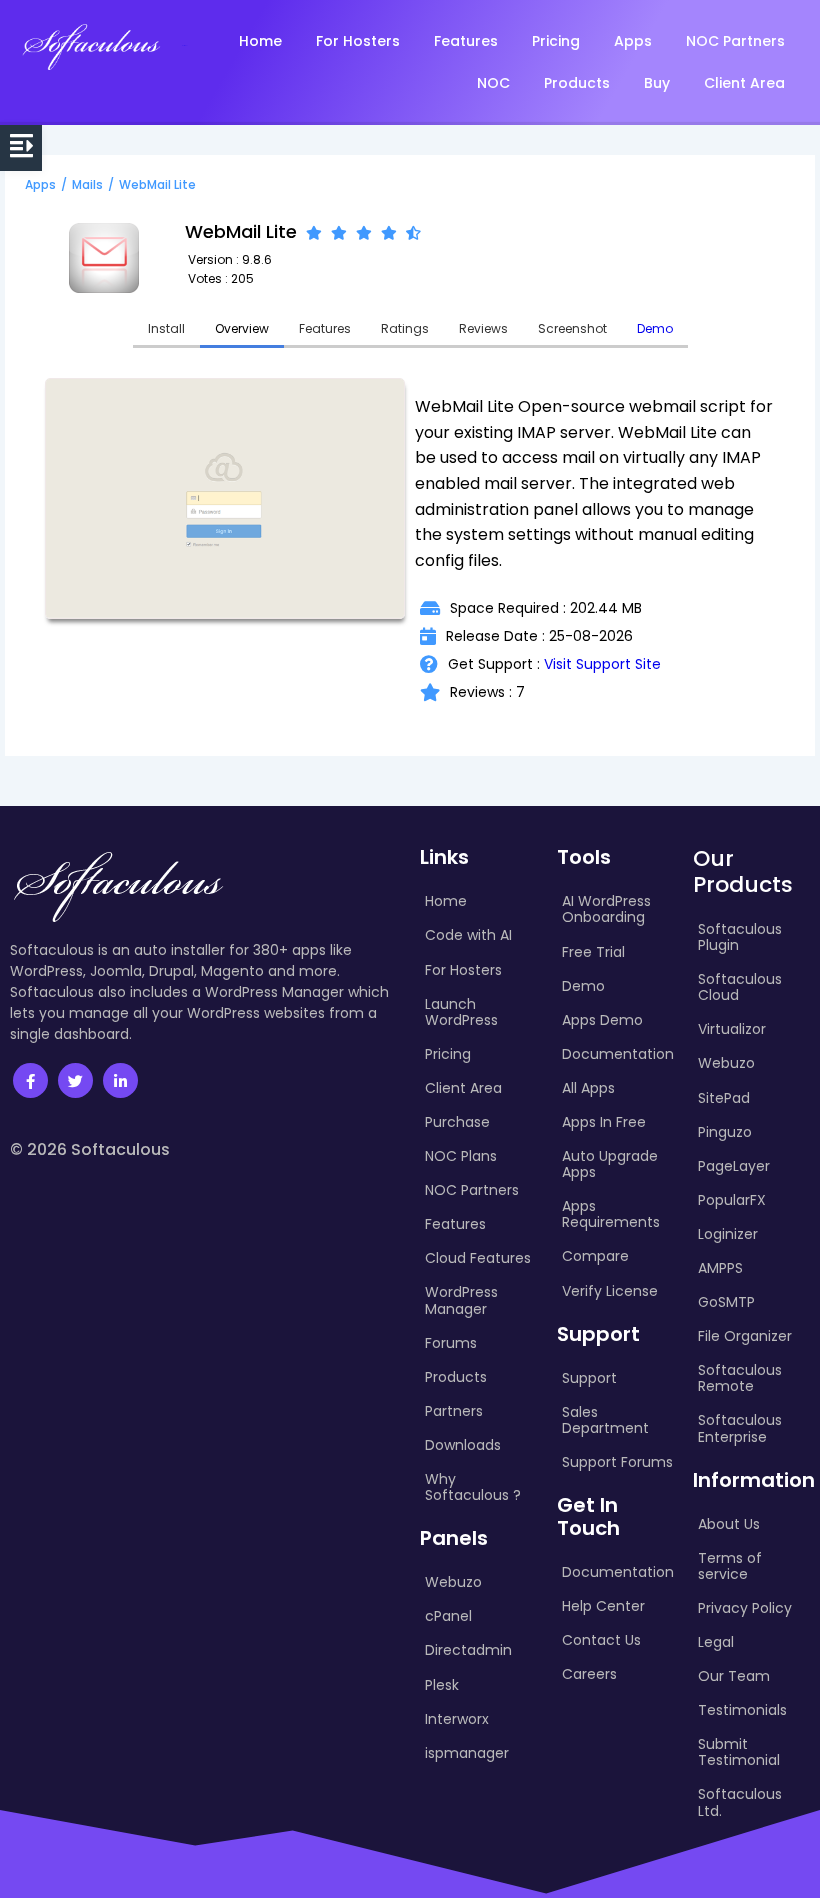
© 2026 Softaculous (90, 1149)
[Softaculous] (91, 46)
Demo (655, 328)
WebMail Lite (157, 184)
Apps (40, 184)
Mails (87, 184)
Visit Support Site (602, 664)
